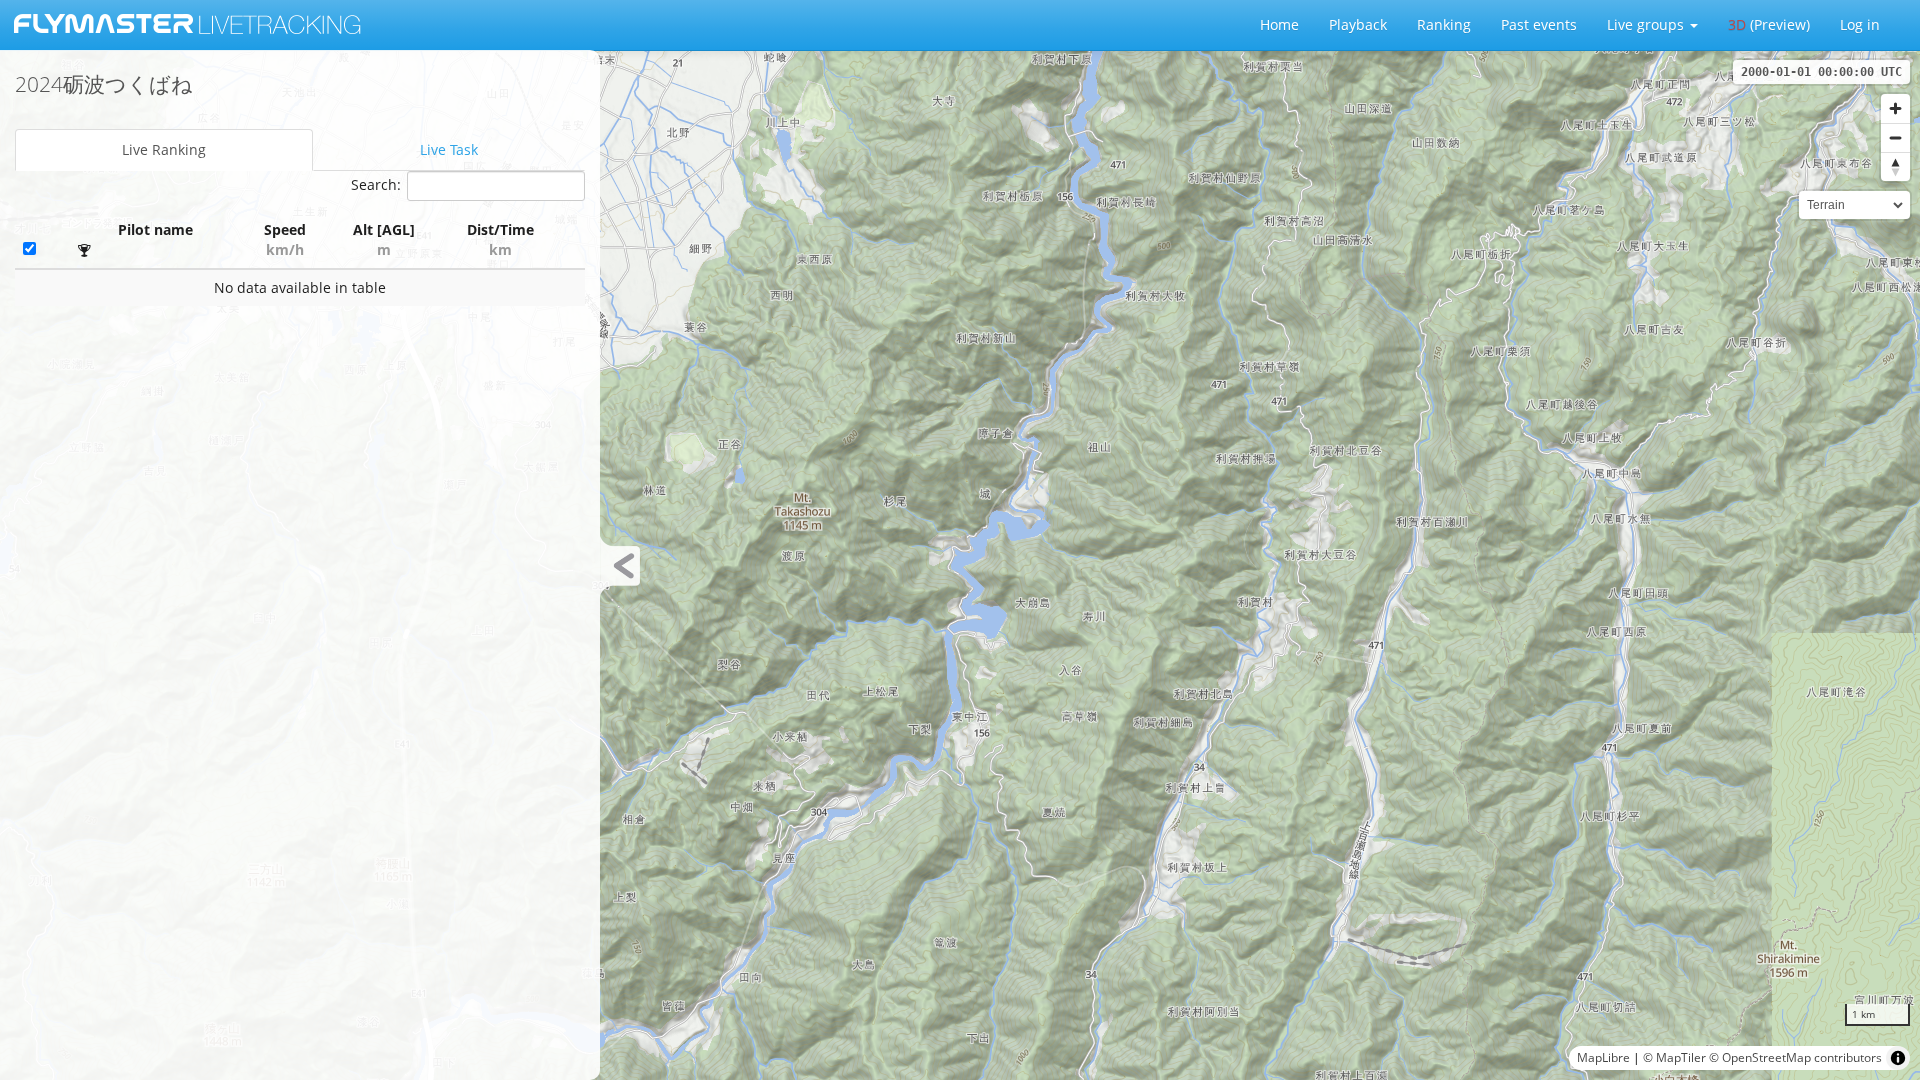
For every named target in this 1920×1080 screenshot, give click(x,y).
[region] (960, 565)
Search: (376, 184)
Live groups (1647, 24)
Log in (1860, 24)
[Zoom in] (1895, 108)
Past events (1539, 24)
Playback (1358, 24)
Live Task (449, 149)
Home (1279, 24)
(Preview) (1769, 24)
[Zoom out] (1895, 137)
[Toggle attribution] (1898, 1058)
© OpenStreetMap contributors (1795, 1057)
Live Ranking (164, 149)
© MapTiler (1674, 1057)
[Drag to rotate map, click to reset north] (1895, 166)
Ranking (1444, 24)
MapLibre (1603, 1057)
